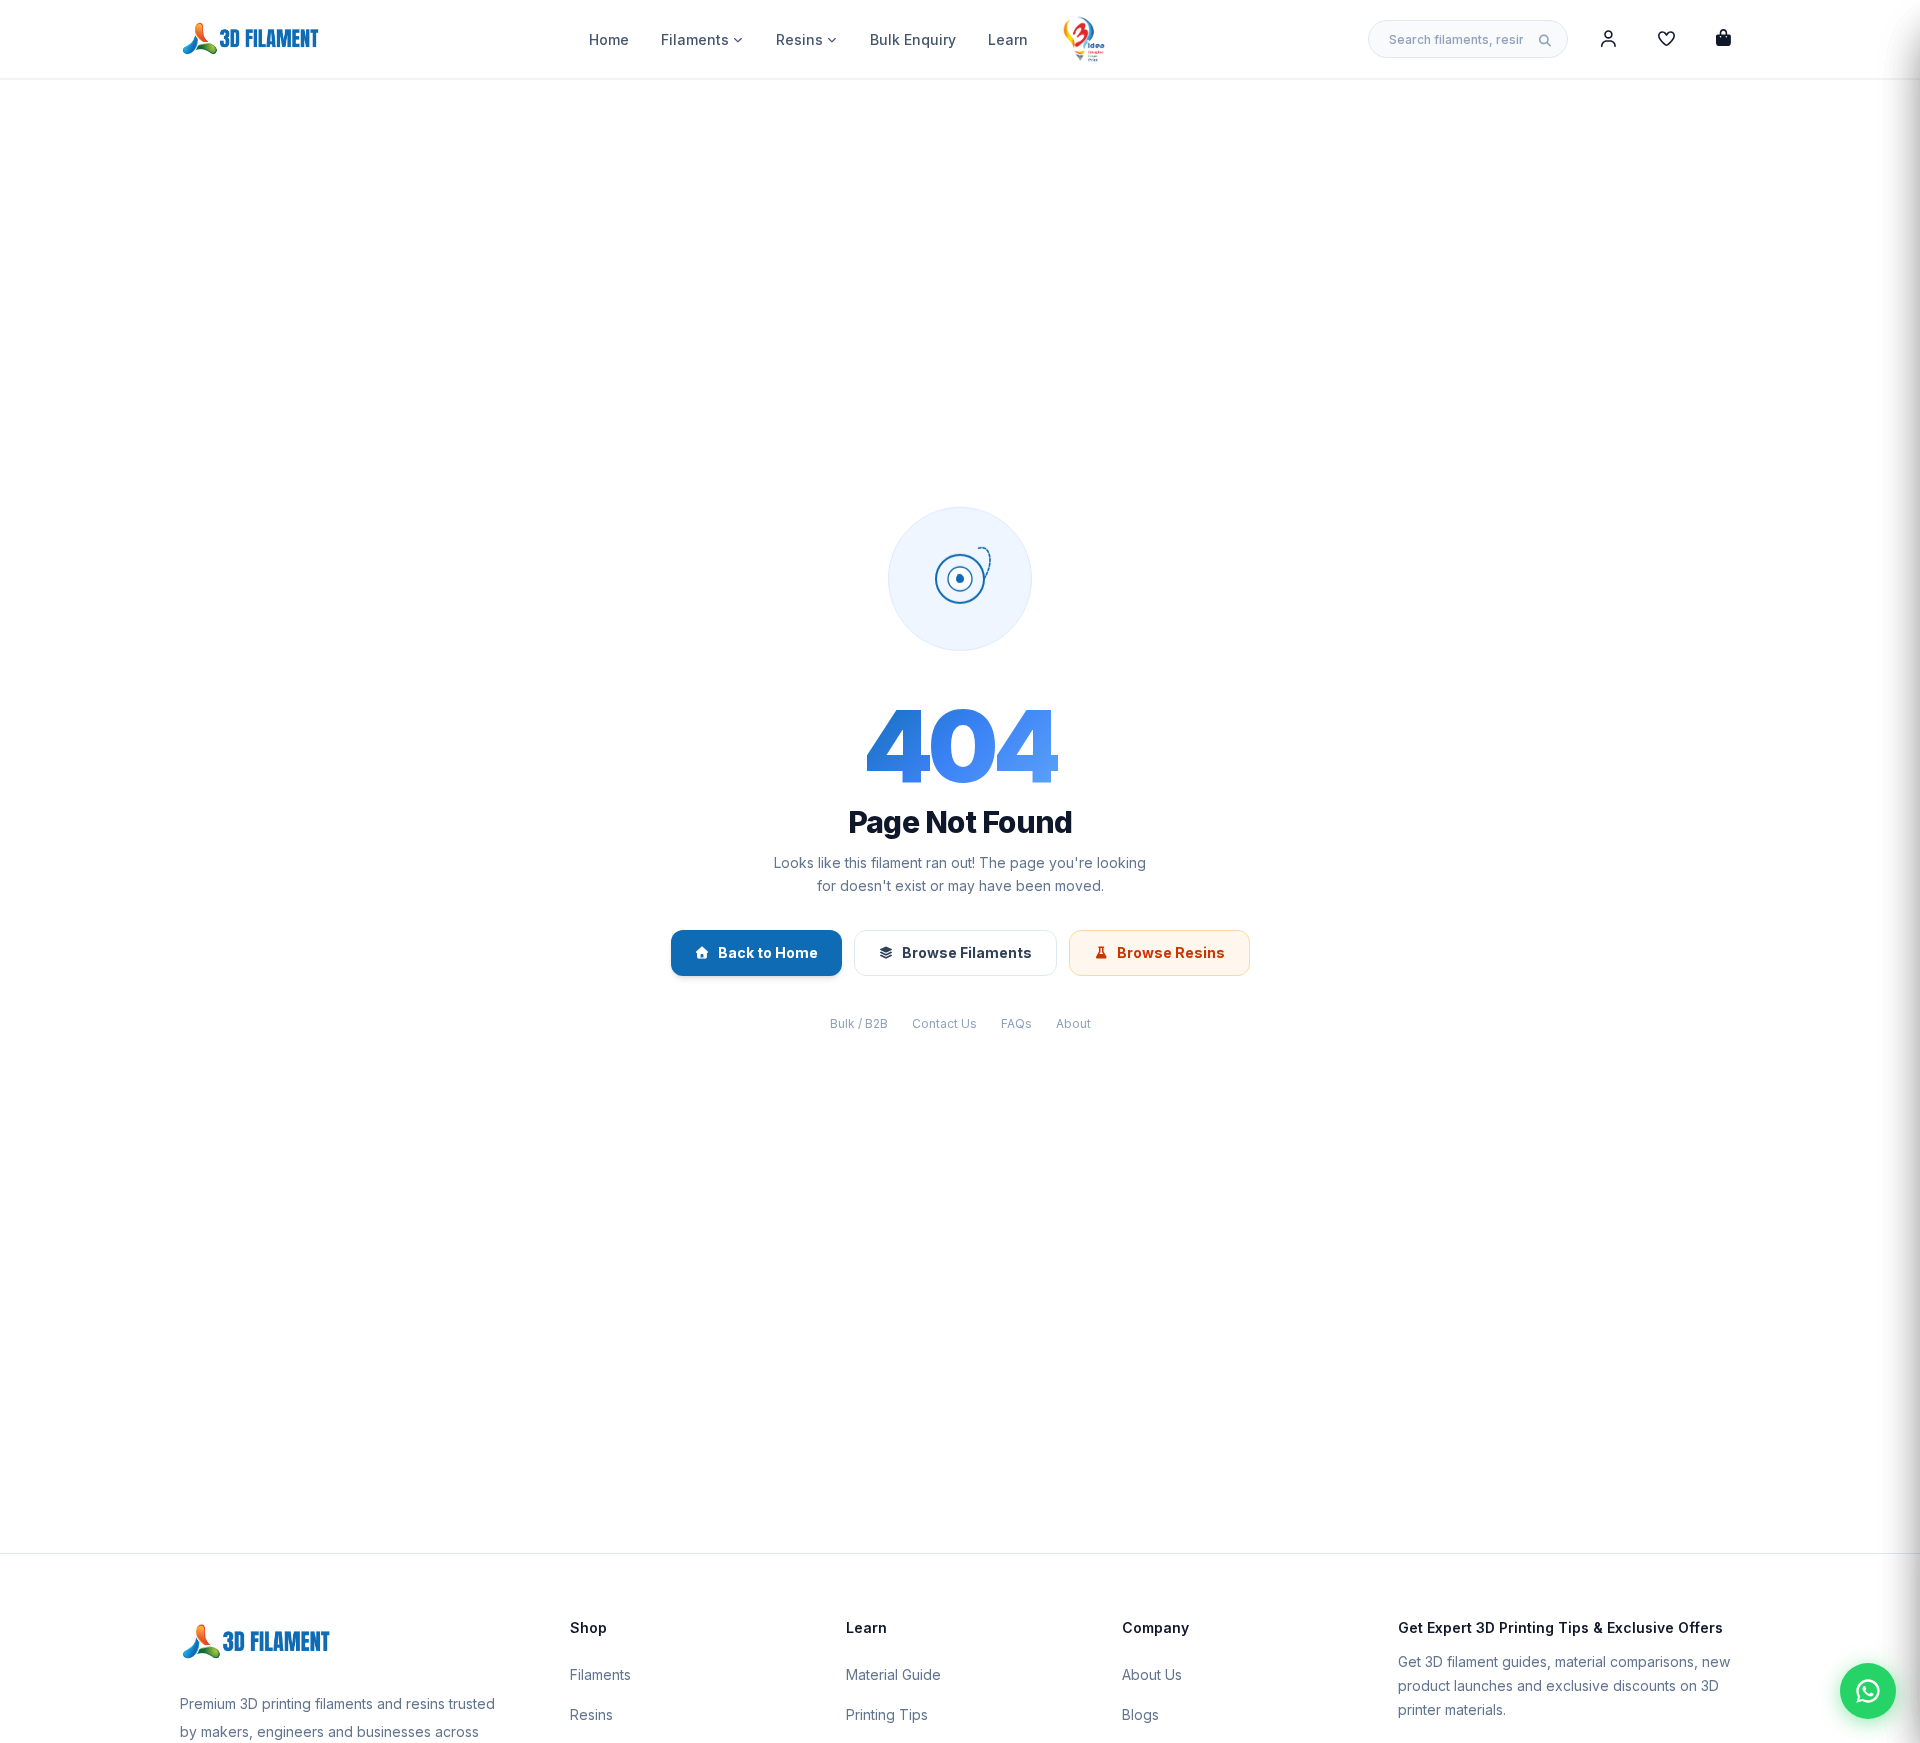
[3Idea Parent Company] (1084, 39)
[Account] (1608, 39)
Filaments (695, 39)
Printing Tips (887, 1714)
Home (609, 39)
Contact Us (944, 1023)
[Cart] (1723, 39)
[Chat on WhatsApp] (1868, 1691)
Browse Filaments (967, 952)
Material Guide (893, 1674)
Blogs (1140, 1714)
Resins (799, 39)
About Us (1152, 1674)
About (1073, 1023)
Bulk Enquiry (913, 39)
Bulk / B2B (859, 1023)
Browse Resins (1171, 952)
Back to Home (768, 952)
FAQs (1016, 1023)
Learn (1008, 39)
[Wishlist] (1666, 39)
